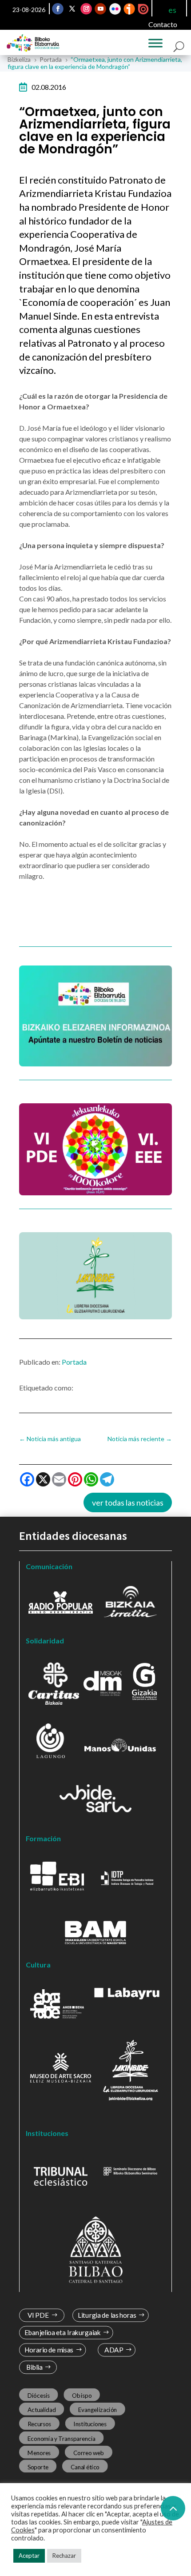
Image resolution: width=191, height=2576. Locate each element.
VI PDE (38, 2315)
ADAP (114, 2350)
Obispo (82, 2396)
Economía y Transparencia (62, 2438)
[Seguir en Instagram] (86, 9)
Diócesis (39, 2396)
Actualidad (42, 2410)
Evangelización (98, 2410)
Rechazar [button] (64, 2556)
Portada (74, 1362)
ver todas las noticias (128, 1502)
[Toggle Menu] (155, 43)
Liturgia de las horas (107, 2315)
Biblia (34, 2367)
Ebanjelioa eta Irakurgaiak (63, 2333)
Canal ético (85, 2467)
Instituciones (90, 2424)
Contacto (163, 24)
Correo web (89, 2453)
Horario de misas (49, 2350)
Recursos (40, 2424)
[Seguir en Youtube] (100, 9)
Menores (39, 2453)
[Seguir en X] (72, 9)
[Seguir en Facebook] (58, 9)
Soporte (38, 2467)
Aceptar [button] (29, 2556)
